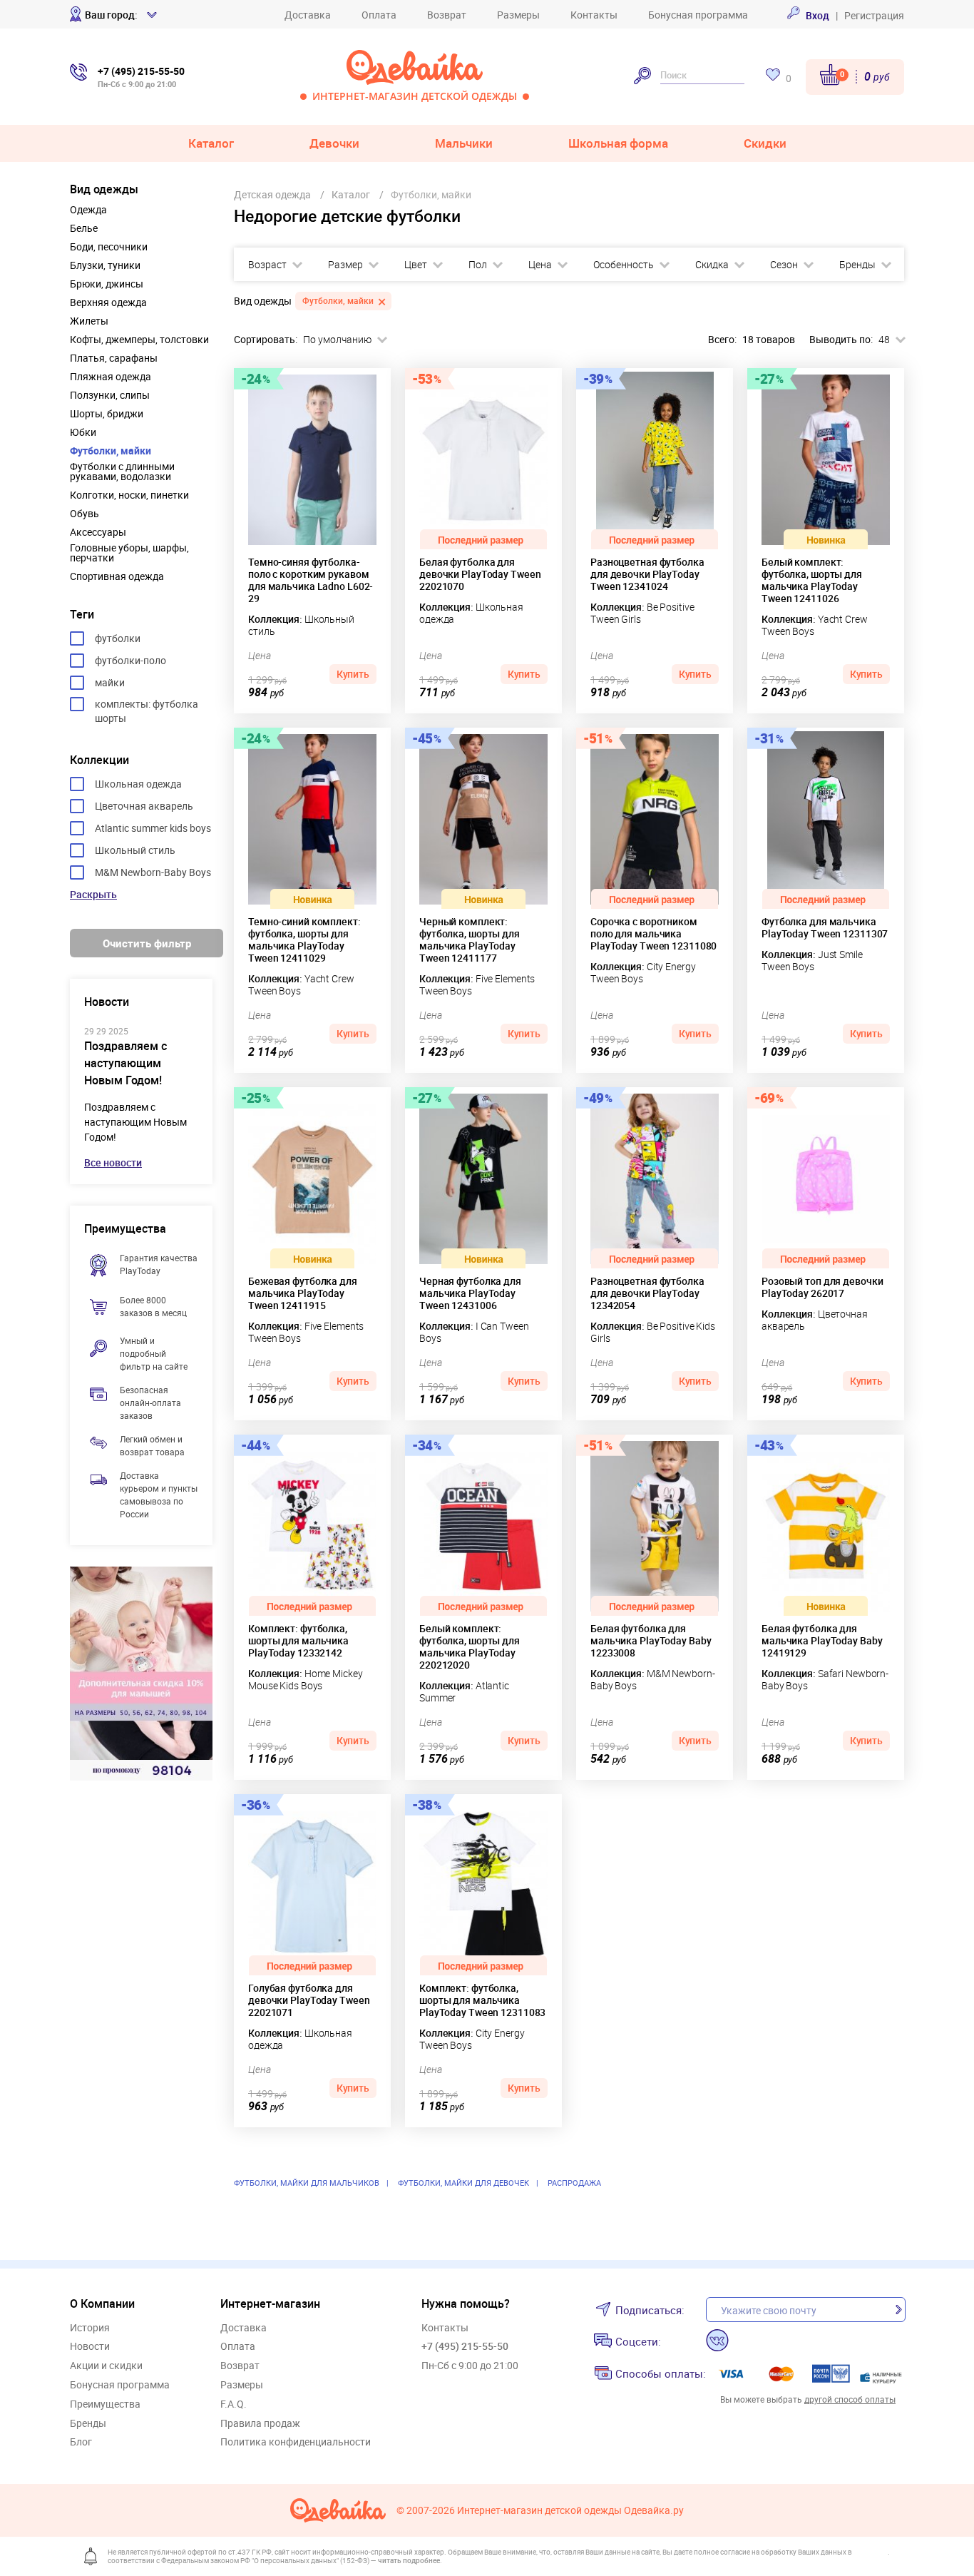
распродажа (574, 2183)
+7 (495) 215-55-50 (465, 2346)
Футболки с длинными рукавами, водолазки (122, 472)
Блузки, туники (105, 265)
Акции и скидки (106, 2366)
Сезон (784, 265)
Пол (478, 265)
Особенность (624, 265)
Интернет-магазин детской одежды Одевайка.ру (570, 2511)
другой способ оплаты (850, 2399)
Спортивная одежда (117, 576)
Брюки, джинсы (107, 284)
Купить (353, 674)
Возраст (267, 265)
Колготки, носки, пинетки (129, 495)
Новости (90, 2347)
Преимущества (105, 2404)
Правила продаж (260, 2424)
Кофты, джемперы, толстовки (139, 340)
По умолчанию (337, 340)
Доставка (308, 15)
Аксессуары (98, 532)
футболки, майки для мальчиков (307, 2183)
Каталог (211, 143)
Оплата (379, 15)
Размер (345, 265)
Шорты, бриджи (107, 414)
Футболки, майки (111, 451)
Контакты (594, 15)
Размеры (518, 15)
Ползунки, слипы (110, 395)
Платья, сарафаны (114, 358)
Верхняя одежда (108, 302)
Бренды (857, 265)
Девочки (334, 143)
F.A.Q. (234, 2404)
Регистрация (874, 15)
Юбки (83, 432)
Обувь (84, 514)
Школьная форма (618, 143)
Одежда (88, 210)
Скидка (712, 265)
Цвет (416, 265)
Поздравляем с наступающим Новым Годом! (125, 1063)
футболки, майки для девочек (463, 2183)
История (90, 2328)
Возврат (447, 15)
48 (884, 340)
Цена (540, 265)
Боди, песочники (109, 247)
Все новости (113, 1162)
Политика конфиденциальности (296, 2442)
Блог (81, 2442)
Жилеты (89, 321)
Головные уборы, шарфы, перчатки (129, 553)
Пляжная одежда (111, 377)
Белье (84, 228)
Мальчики (464, 143)
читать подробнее (409, 2560)
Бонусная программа (698, 15)
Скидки (765, 143)
